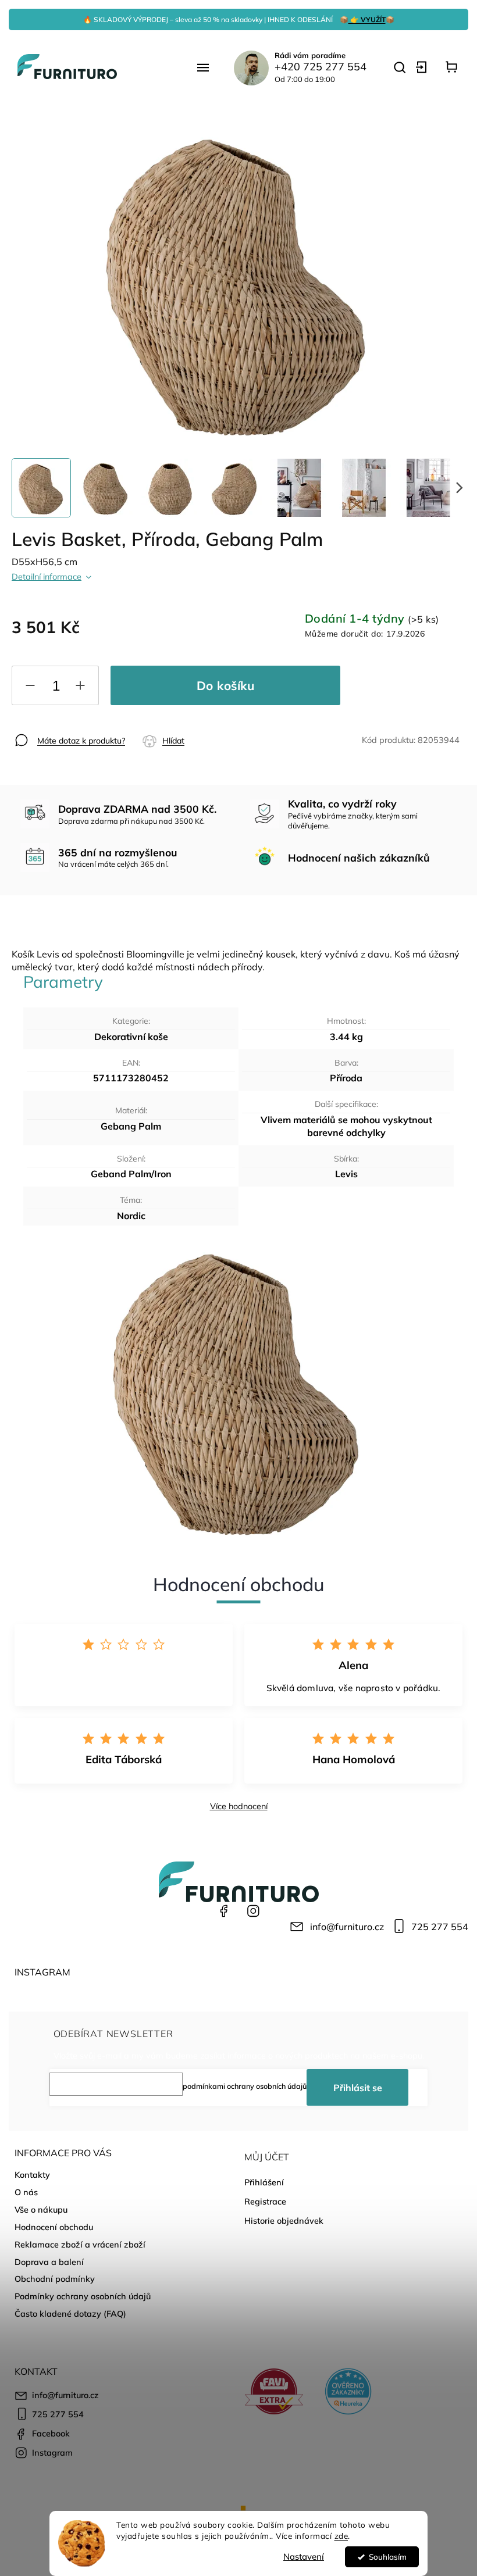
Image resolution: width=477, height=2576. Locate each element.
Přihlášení (264, 2182)
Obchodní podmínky (55, 2279)
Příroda (346, 1078)
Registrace (265, 2202)
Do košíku (226, 685)
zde (341, 2536)
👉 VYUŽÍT (367, 19)
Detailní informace (47, 577)
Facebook (224, 1911)
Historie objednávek (284, 2221)
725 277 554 (440, 1927)
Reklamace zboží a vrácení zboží (80, 2245)
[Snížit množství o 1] (30, 688)
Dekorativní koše (131, 1037)
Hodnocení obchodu (54, 2227)
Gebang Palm (131, 1126)
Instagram (253, 1911)
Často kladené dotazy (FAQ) (70, 2314)
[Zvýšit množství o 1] (80, 688)
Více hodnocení (239, 1806)
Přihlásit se (358, 2088)
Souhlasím (388, 2557)
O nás (26, 2192)
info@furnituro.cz (347, 1927)
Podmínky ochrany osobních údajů (83, 2296)
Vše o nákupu (41, 2210)
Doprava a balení (49, 2262)
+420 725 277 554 (321, 67)
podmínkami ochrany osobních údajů (245, 2086)
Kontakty (32, 2175)
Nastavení (304, 2557)
